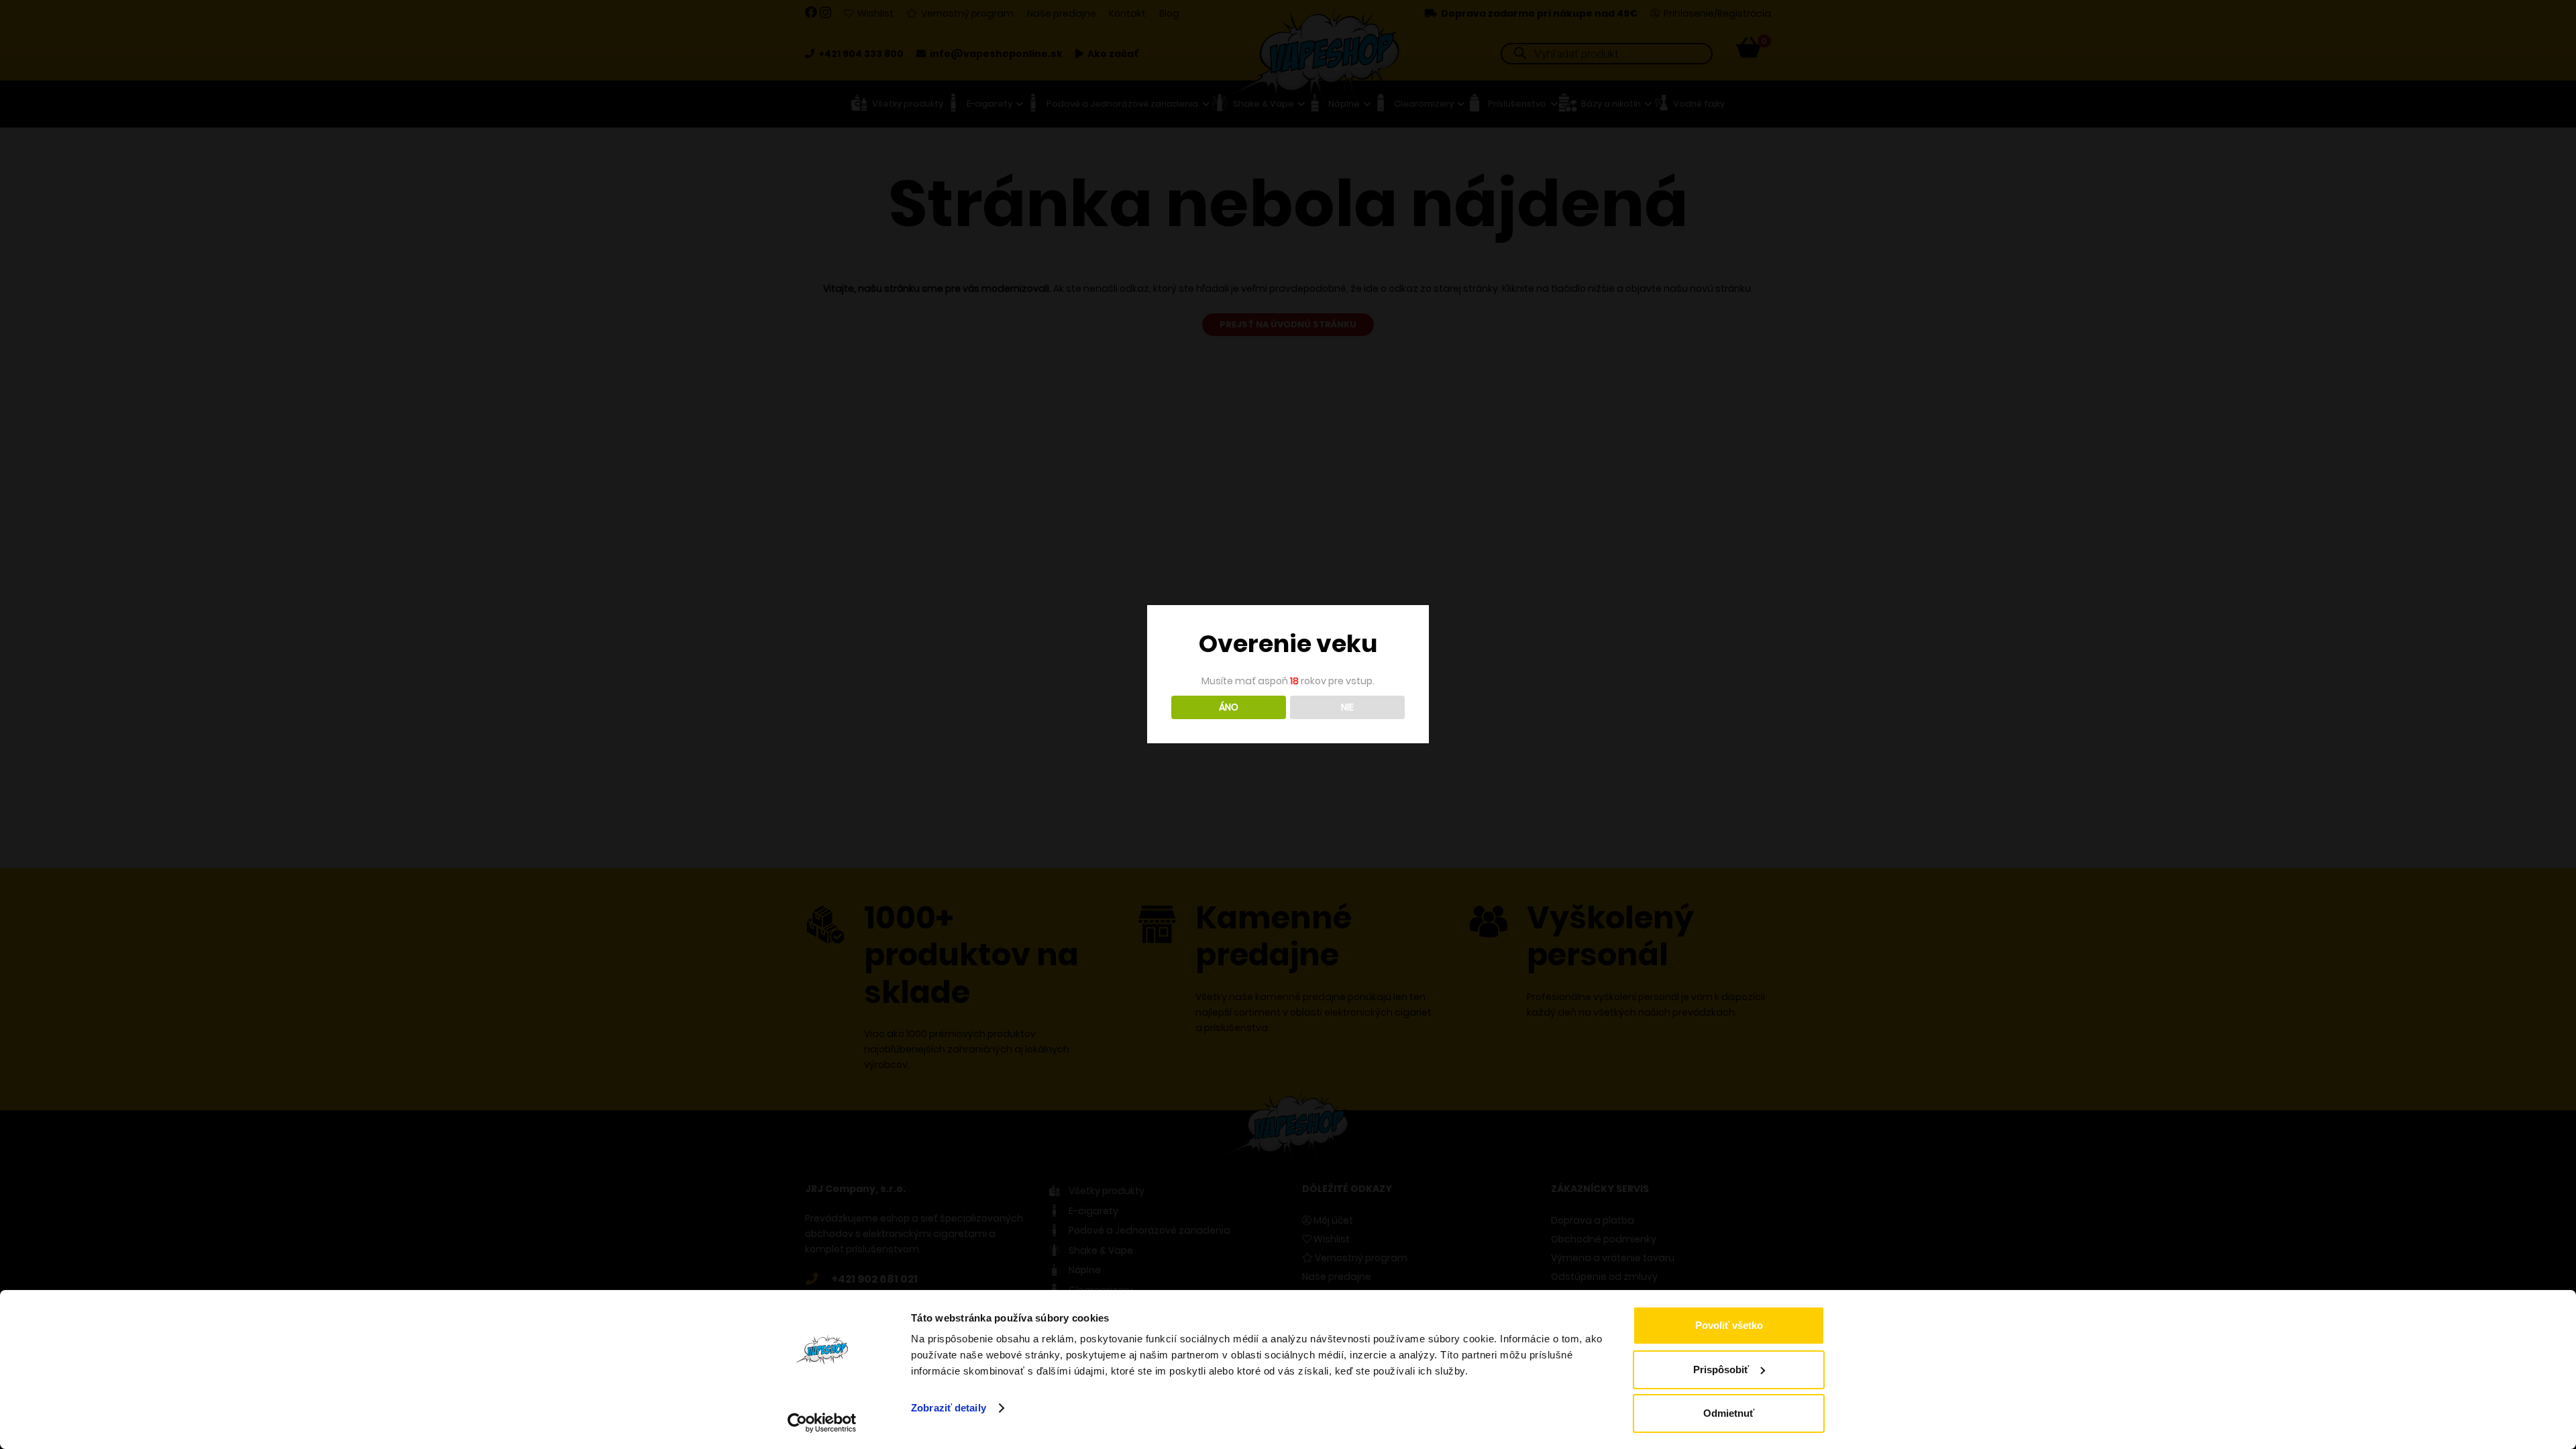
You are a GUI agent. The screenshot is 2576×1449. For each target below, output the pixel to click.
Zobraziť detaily (949, 1408)
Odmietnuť (1729, 1413)
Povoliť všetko (1729, 1325)
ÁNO (1229, 707)
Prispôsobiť (1721, 1370)
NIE (1347, 707)
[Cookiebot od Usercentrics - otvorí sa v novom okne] (822, 1423)
